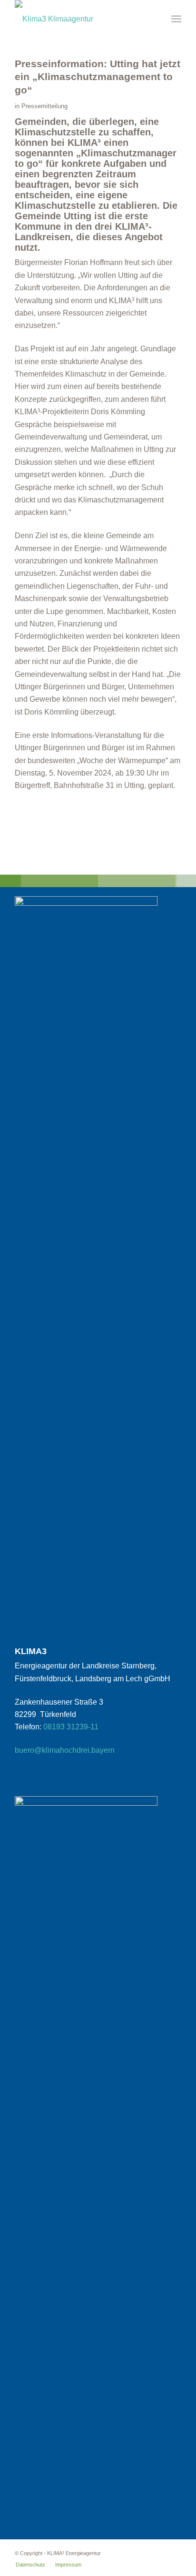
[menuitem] (176, 19)
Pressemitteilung (44, 106)
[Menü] (176, 19)
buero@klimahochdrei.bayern (65, 1750)
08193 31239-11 (71, 1727)
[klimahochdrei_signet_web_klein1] (81, 17)
